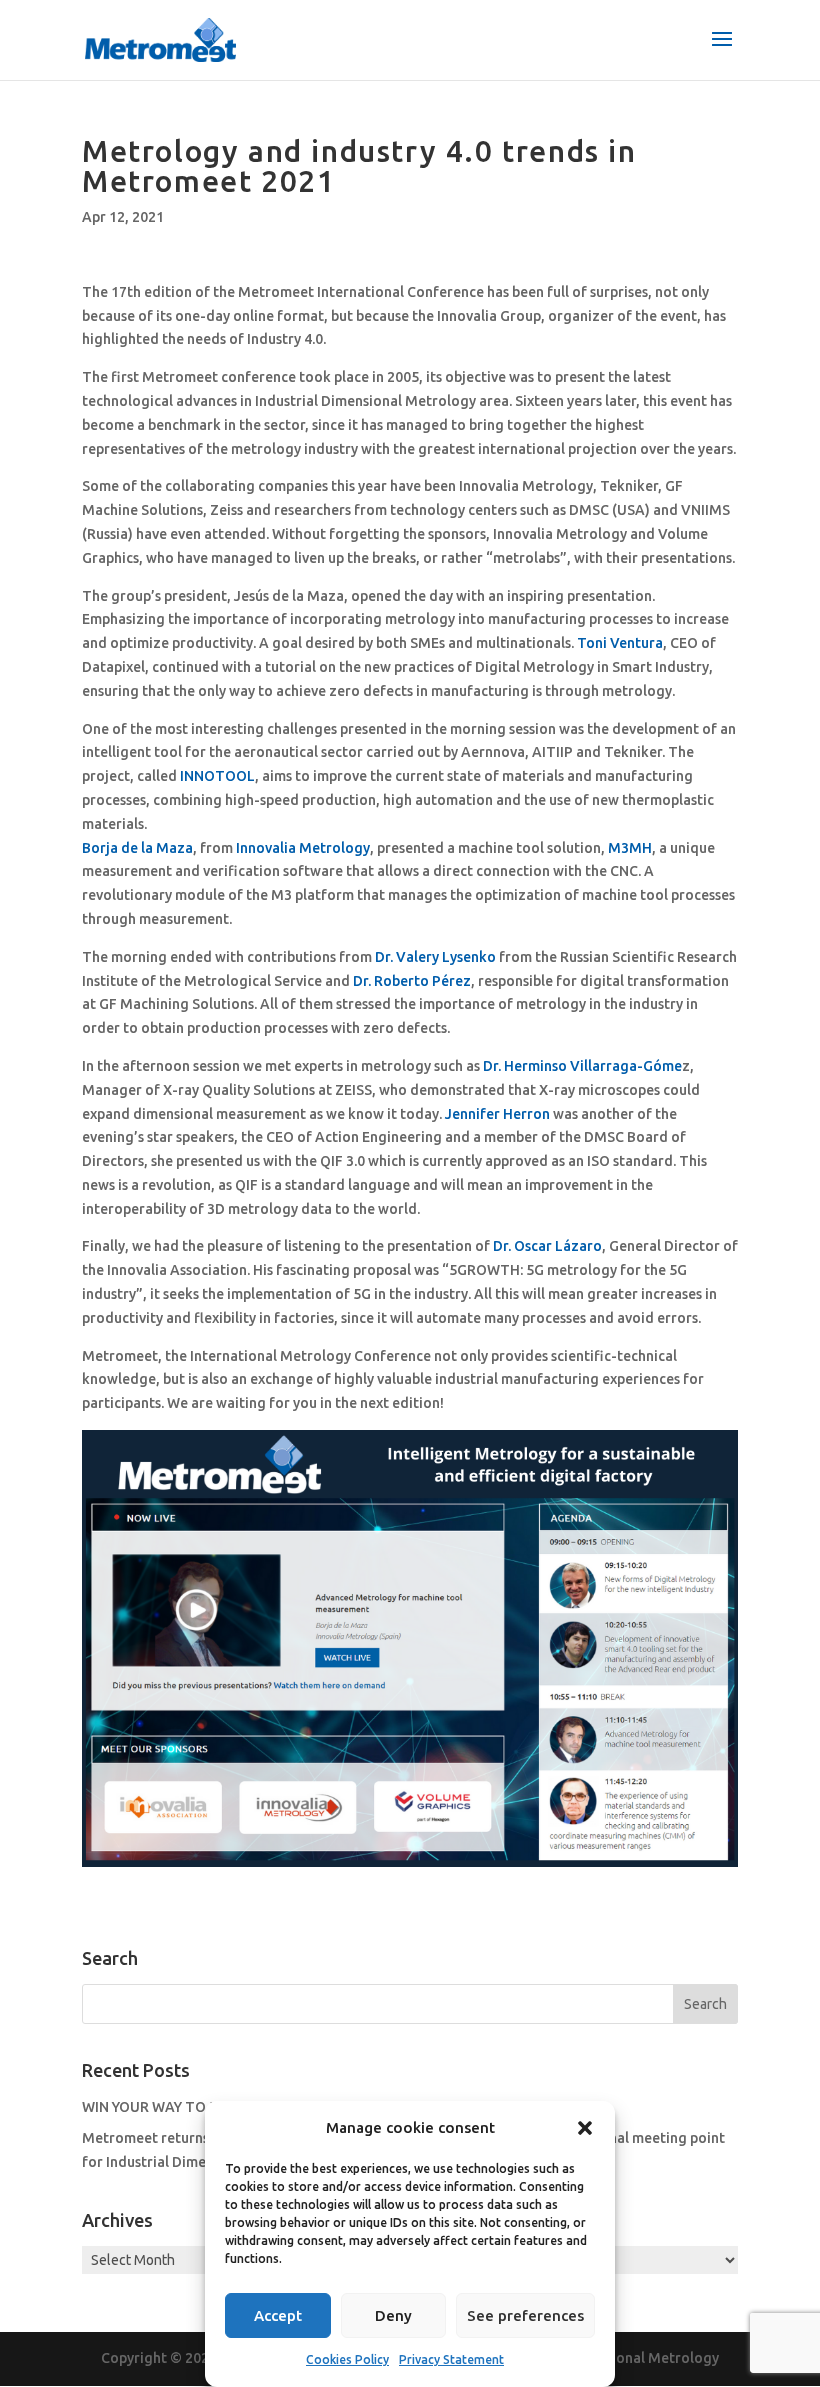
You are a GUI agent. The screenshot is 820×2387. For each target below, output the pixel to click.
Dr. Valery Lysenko (435, 957)
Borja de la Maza (137, 848)
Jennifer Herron (497, 1114)
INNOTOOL (217, 776)
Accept (278, 2315)
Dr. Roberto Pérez (412, 981)
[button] (585, 2128)
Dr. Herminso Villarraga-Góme (582, 1066)
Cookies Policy (347, 2359)
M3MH (630, 848)
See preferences (525, 2315)
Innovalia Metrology (303, 848)
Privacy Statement (451, 2359)
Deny (393, 2315)
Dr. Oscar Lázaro (547, 1246)
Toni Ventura (620, 643)
